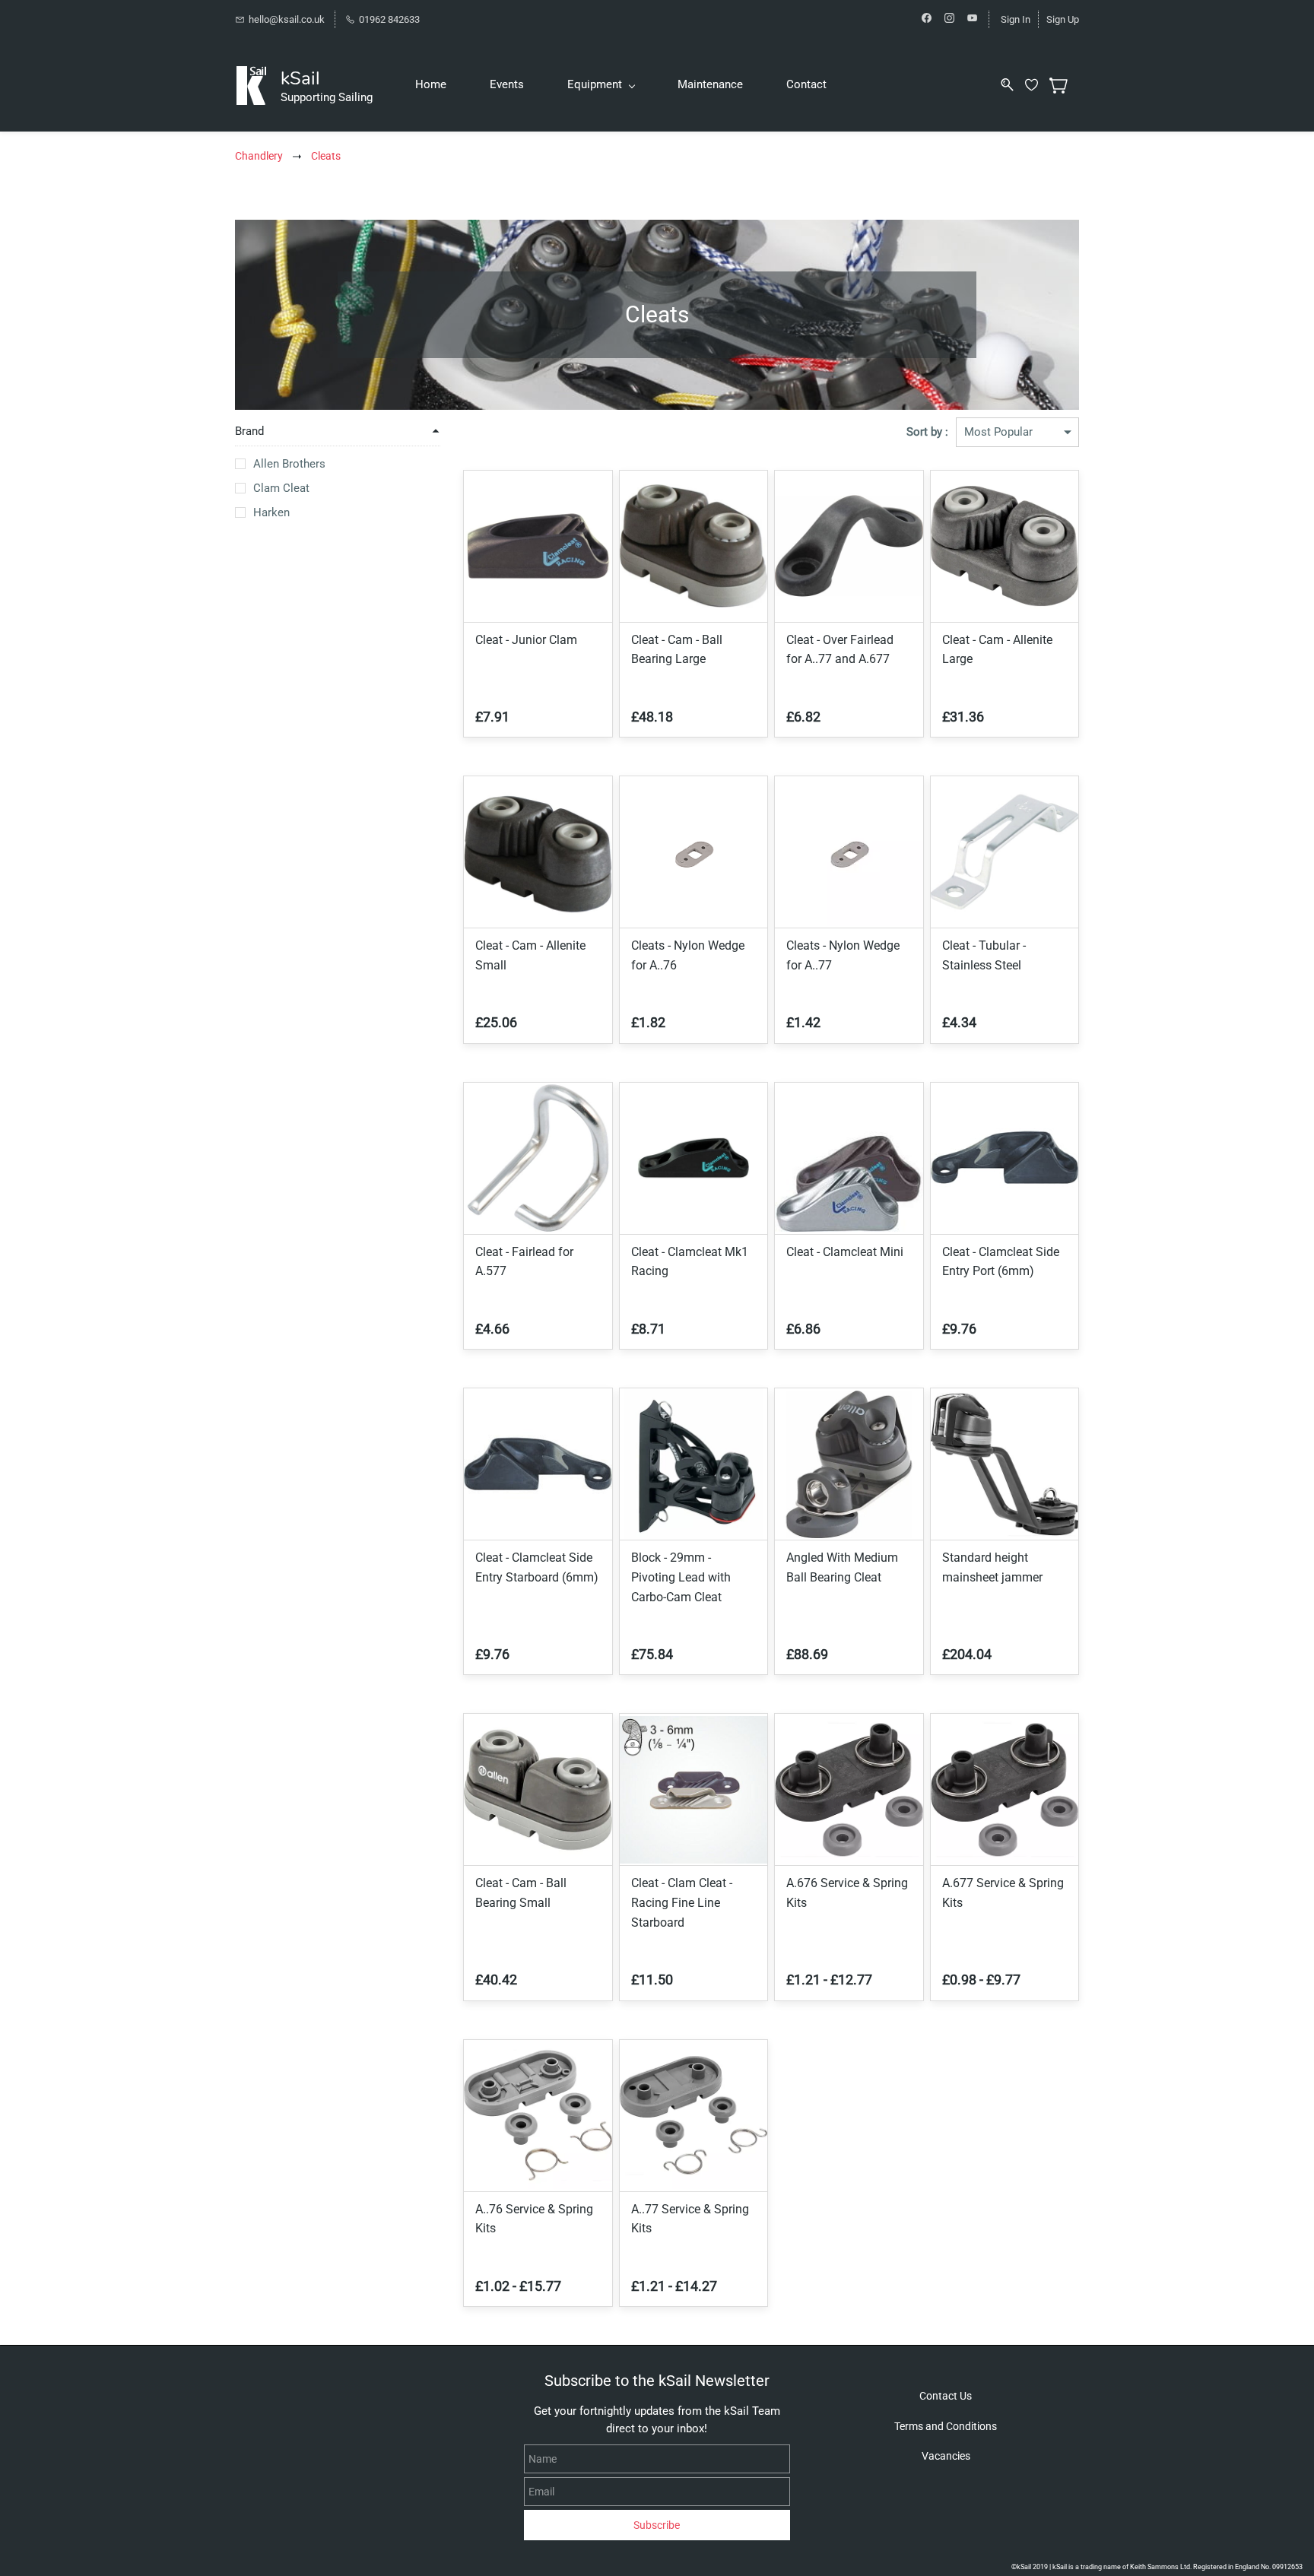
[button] (946, 2396)
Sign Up (1063, 19)
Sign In (1016, 19)
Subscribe (657, 2525)
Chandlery (259, 156)
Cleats (326, 156)
